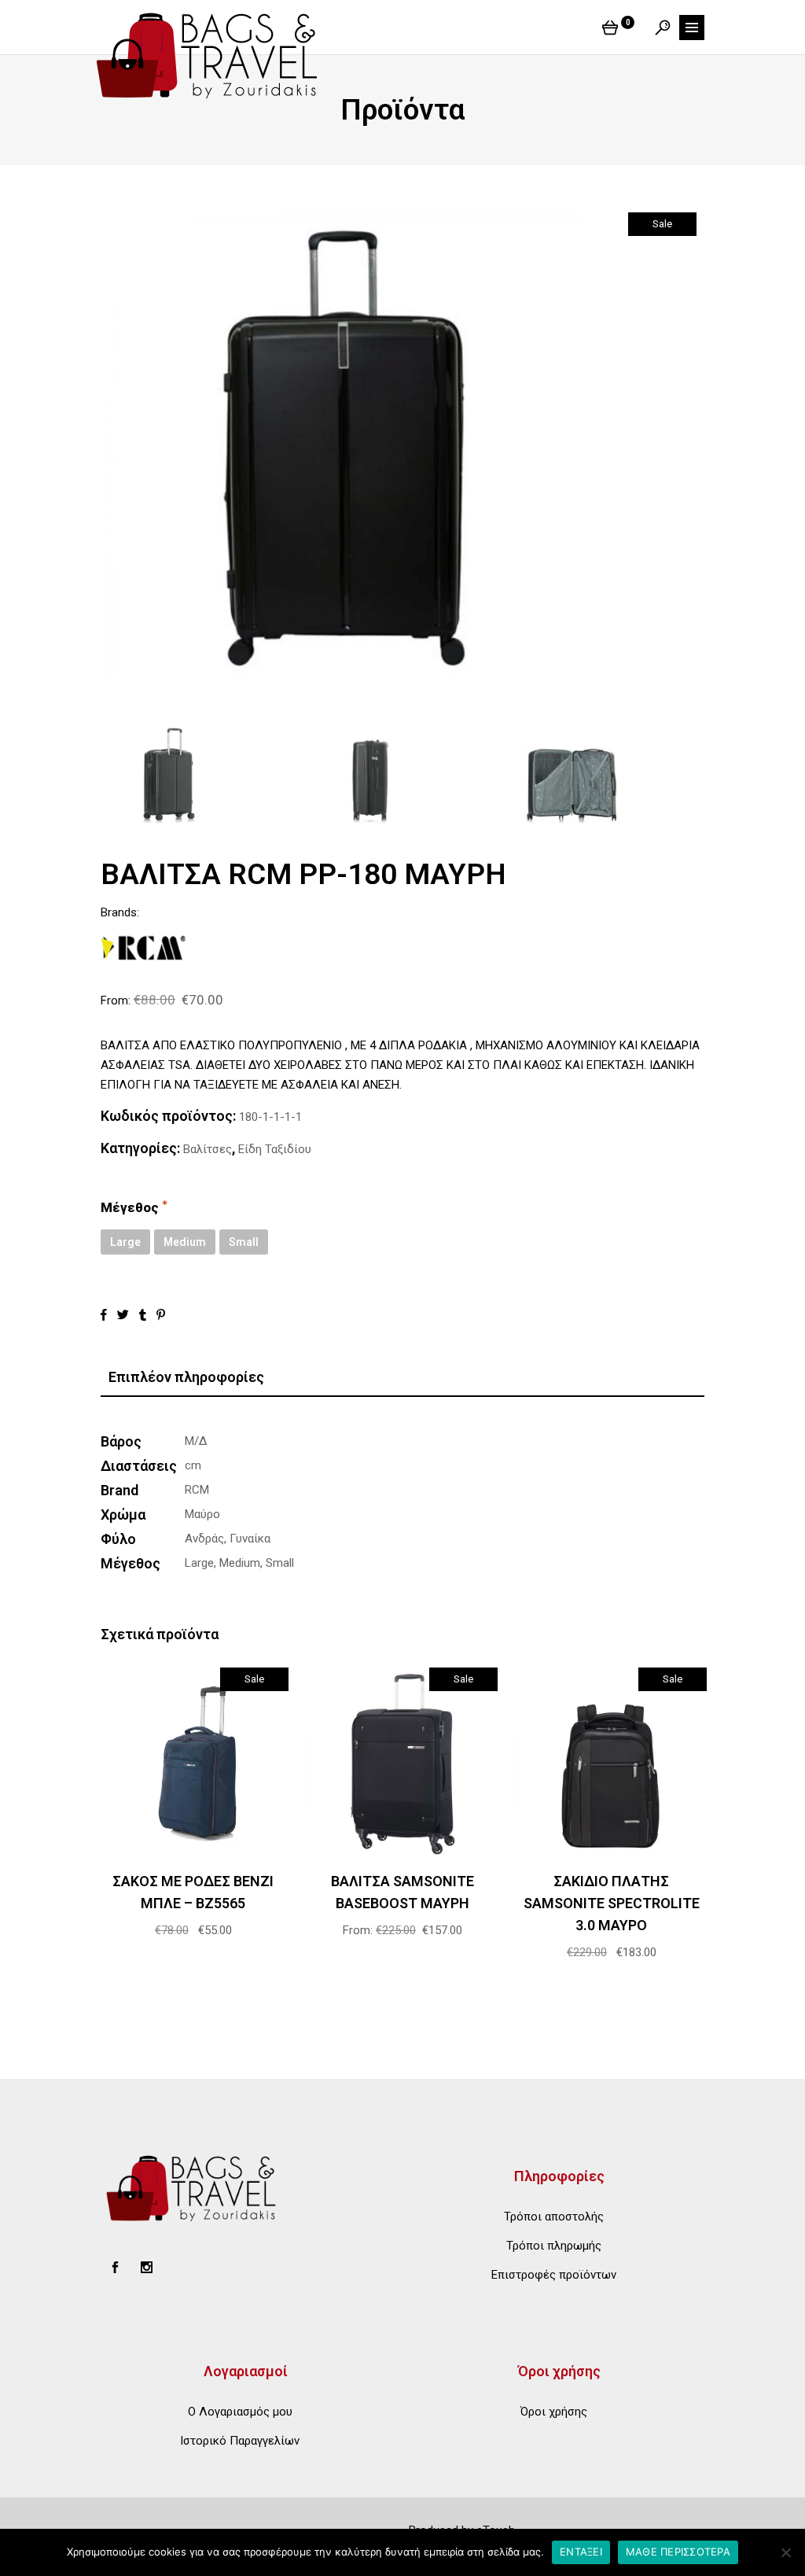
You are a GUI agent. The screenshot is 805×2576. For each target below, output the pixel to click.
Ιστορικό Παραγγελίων (240, 2441)
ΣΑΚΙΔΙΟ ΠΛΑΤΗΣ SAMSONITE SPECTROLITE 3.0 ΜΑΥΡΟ (612, 1903)
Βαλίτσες (208, 1149)
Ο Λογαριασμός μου (240, 2412)
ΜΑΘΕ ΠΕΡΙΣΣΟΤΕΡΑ (678, 2552)
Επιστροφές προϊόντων (554, 2275)
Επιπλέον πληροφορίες (186, 1377)
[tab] (402, 1378)
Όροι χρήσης (554, 2412)
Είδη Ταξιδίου (275, 1149)
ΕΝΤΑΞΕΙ (581, 2552)
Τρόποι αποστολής (554, 2217)
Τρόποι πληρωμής (554, 2246)
